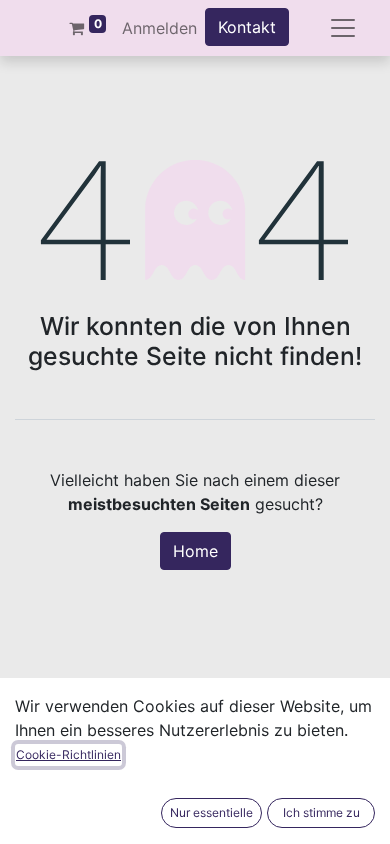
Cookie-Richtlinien (68, 754)
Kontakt (247, 27)
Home (195, 551)
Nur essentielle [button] (211, 812)
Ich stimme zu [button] (321, 812)
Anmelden (159, 28)
